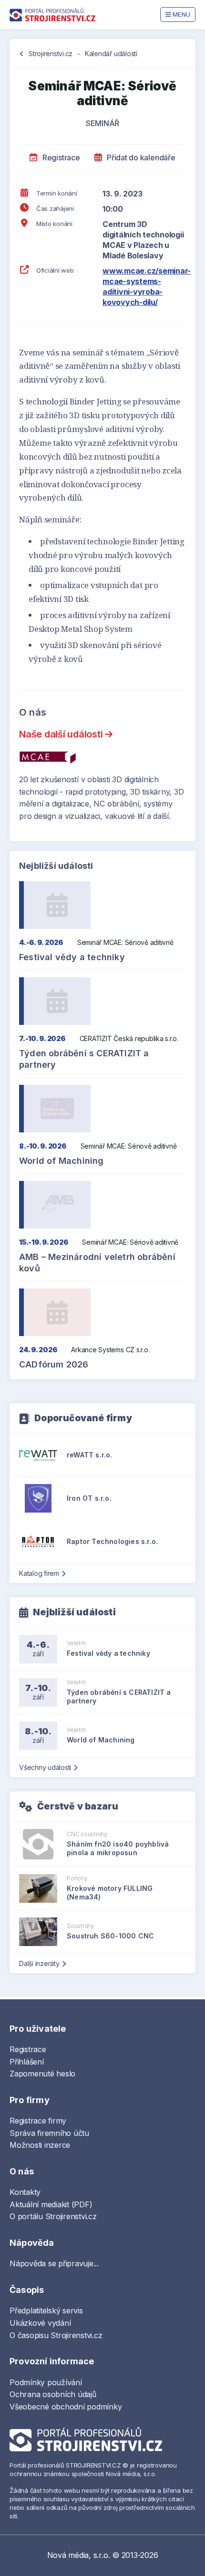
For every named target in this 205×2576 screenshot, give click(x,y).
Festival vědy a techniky (72, 957)
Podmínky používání (46, 2382)
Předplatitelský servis (46, 2311)
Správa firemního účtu (49, 2133)
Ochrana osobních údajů (53, 2394)
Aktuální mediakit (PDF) (51, 2204)
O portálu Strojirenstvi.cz (53, 2216)
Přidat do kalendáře (140, 157)
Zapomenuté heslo (42, 2074)
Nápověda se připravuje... (54, 2263)
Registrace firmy (38, 2121)
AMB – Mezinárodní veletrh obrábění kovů (97, 1262)
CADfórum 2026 (54, 1364)
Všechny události (45, 1767)
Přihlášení (27, 2062)
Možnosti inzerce (40, 2145)
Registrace (60, 157)
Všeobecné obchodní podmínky (66, 2407)
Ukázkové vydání (40, 2323)
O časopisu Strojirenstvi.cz (56, 2335)
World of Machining (61, 1161)
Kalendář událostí (111, 54)
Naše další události (62, 734)
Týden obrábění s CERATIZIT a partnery (84, 1059)
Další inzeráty (39, 1963)
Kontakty (25, 2192)
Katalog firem (39, 1573)
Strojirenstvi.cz (51, 54)
